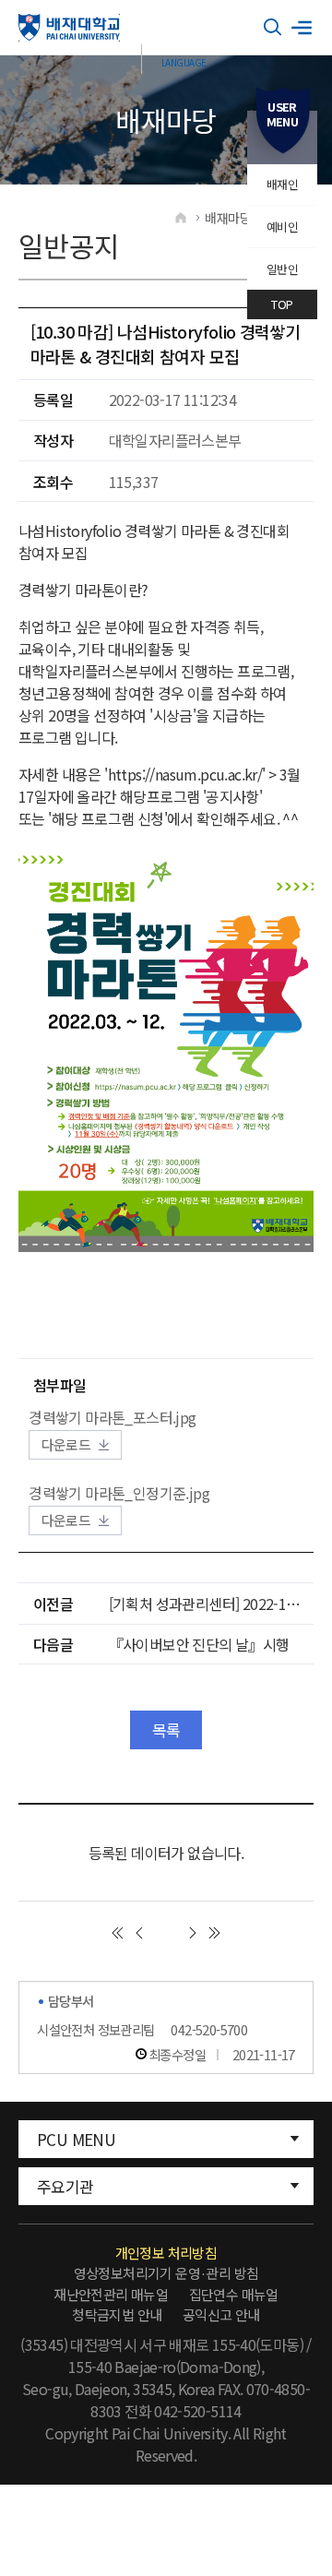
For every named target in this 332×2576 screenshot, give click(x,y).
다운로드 (66, 1444)
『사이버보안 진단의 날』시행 (199, 1644)
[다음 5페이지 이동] (193, 1933)
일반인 (282, 269)
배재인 (282, 184)
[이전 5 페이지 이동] (139, 1933)
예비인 (282, 227)
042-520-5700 (209, 2029)
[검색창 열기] (273, 28)
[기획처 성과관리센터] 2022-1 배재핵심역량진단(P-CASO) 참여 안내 (211, 1604)
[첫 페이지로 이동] (117, 1933)
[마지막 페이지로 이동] (215, 1933)
